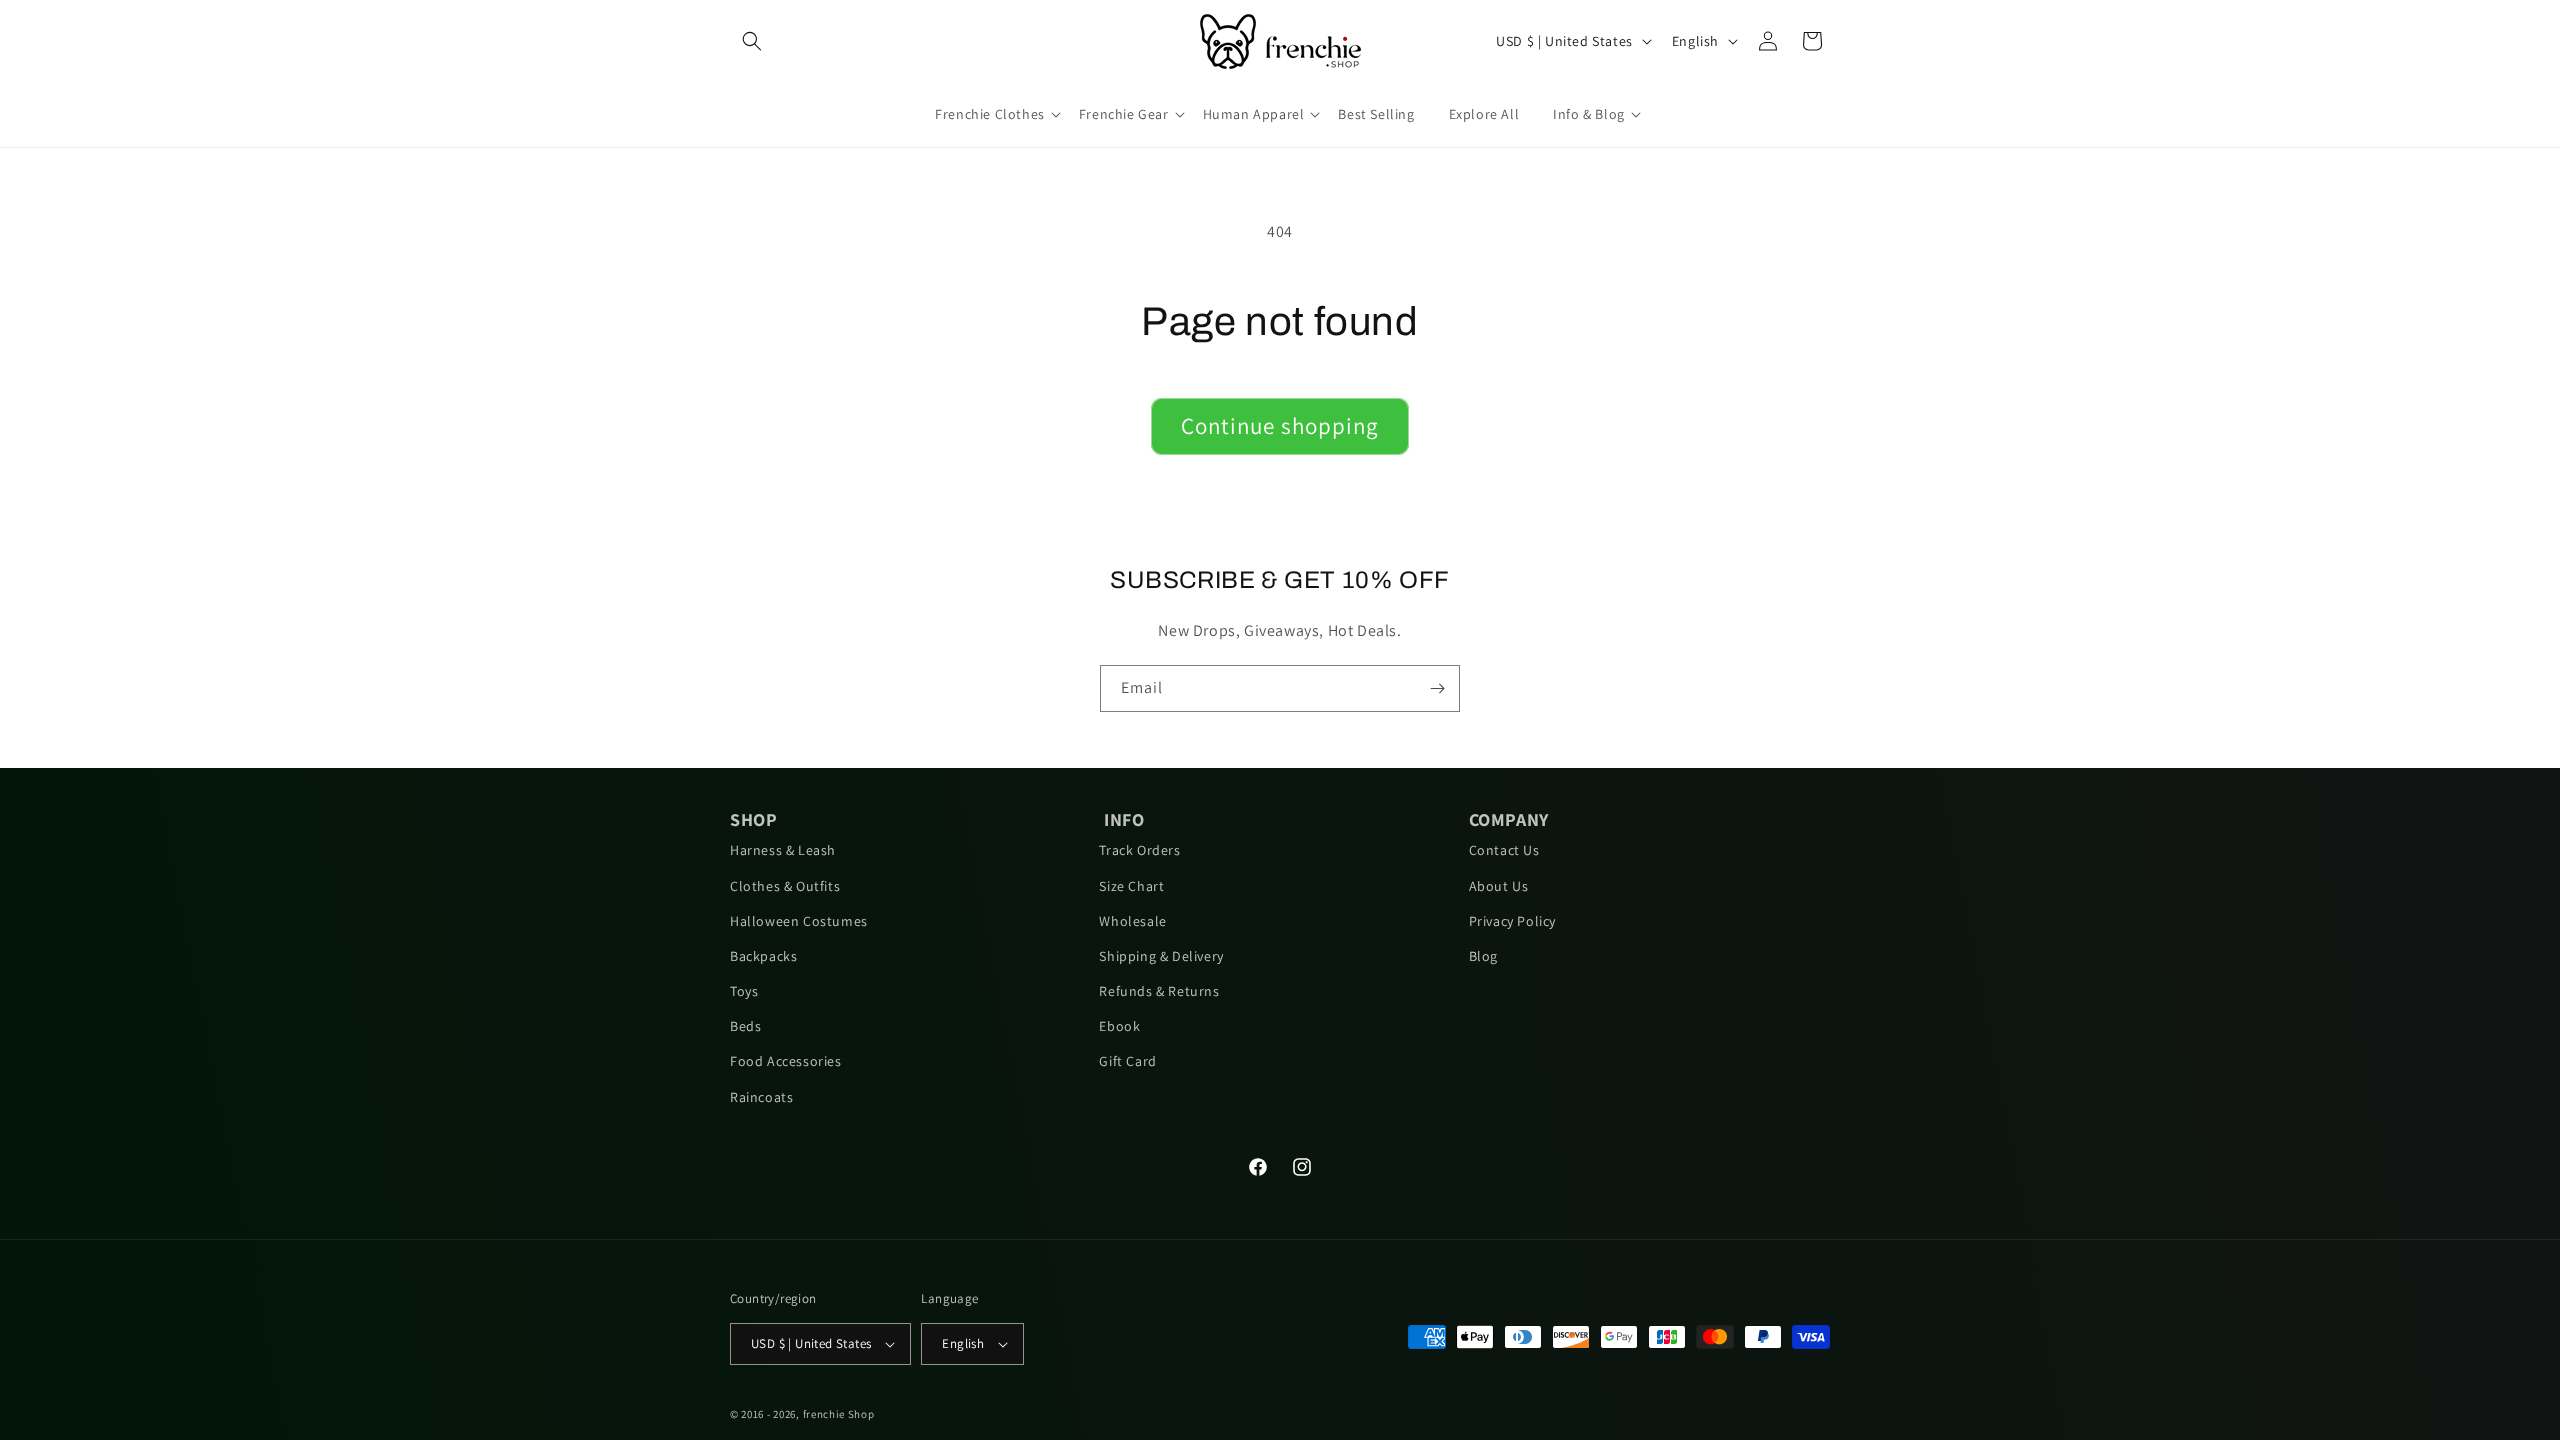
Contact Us (1504, 850)
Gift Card (1127, 1061)
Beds (745, 1026)
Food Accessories (786, 1061)
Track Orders (1139, 850)
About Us (1499, 886)
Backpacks (763, 956)
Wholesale (1132, 921)
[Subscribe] (1437, 688)
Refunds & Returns (1159, 991)
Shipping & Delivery (1161, 956)
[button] (752, 41)
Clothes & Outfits (785, 886)
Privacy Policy (1512, 921)
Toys (744, 991)
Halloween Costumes (799, 921)
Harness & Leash (783, 850)
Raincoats (761, 1097)
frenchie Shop (839, 1414)
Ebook (1119, 1026)
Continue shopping (1280, 426)
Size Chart (1131, 886)
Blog (1483, 956)
